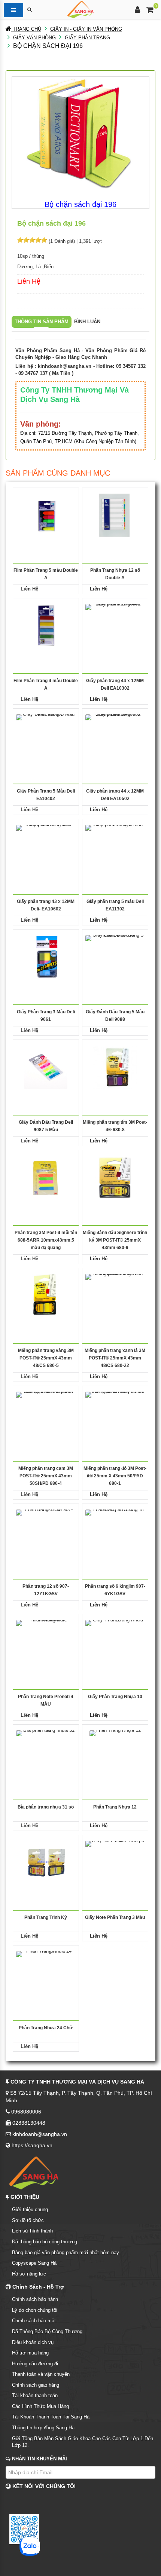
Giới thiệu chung (30, 2209)
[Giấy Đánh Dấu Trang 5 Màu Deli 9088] (115, 957)
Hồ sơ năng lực (29, 2274)
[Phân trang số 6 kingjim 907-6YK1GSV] (115, 1531)
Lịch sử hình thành (32, 2231)
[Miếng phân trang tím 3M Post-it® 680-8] (115, 1067)
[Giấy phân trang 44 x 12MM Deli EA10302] (115, 625)
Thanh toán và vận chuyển (41, 2374)
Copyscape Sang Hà (34, 2263)
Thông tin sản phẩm (42, 322)
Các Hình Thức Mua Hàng (40, 2406)
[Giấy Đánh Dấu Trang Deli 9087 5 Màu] (46, 1067)
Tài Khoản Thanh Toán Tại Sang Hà (51, 2417)
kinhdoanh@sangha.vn (65, 366)
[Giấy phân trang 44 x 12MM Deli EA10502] (115, 736)
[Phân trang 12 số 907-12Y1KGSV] (46, 1531)
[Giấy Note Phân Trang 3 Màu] (115, 1862)
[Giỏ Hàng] (150, 11)
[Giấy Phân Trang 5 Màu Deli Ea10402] (46, 736)
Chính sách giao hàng (36, 2385)
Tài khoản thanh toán (35, 2395)
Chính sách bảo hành (35, 2299)
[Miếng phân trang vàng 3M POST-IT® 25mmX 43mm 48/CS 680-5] (46, 1295)
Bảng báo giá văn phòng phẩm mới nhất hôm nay (66, 2253)
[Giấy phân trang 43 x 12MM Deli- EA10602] (46, 846)
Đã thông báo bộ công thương (45, 2242)
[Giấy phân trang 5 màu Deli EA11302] (115, 846)
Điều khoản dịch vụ (33, 2342)
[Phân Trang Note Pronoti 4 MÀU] (46, 1641)
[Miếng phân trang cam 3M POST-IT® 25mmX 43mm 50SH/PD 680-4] (46, 1413)
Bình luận (87, 322)
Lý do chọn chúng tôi (35, 2310)
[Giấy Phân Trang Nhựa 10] (115, 1641)
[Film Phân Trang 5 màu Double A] (46, 515)
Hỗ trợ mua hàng (30, 2353)
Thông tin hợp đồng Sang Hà (43, 2428)
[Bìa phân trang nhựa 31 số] (46, 1752)
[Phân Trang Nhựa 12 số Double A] (115, 515)
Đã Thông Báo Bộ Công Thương (47, 2331)
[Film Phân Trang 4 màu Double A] (46, 625)
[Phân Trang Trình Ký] (46, 1862)
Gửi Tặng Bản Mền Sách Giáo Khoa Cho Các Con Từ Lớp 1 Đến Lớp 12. (83, 2442)
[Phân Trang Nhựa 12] (115, 1752)
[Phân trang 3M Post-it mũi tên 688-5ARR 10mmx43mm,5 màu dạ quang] (46, 1177)
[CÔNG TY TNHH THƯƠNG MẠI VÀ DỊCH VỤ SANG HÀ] (80, 9)
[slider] (32, 240)
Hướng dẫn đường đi (35, 2364)
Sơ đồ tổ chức (28, 2220)
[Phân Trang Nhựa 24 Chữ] (46, 1973)
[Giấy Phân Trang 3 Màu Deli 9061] (46, 957)
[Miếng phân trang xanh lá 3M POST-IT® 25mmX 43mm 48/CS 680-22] (115, 1295)
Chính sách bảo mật (34, 2321)
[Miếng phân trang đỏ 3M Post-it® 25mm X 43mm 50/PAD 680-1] (115, 1413)
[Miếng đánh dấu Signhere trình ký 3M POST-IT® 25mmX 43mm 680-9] (115, 1177)
